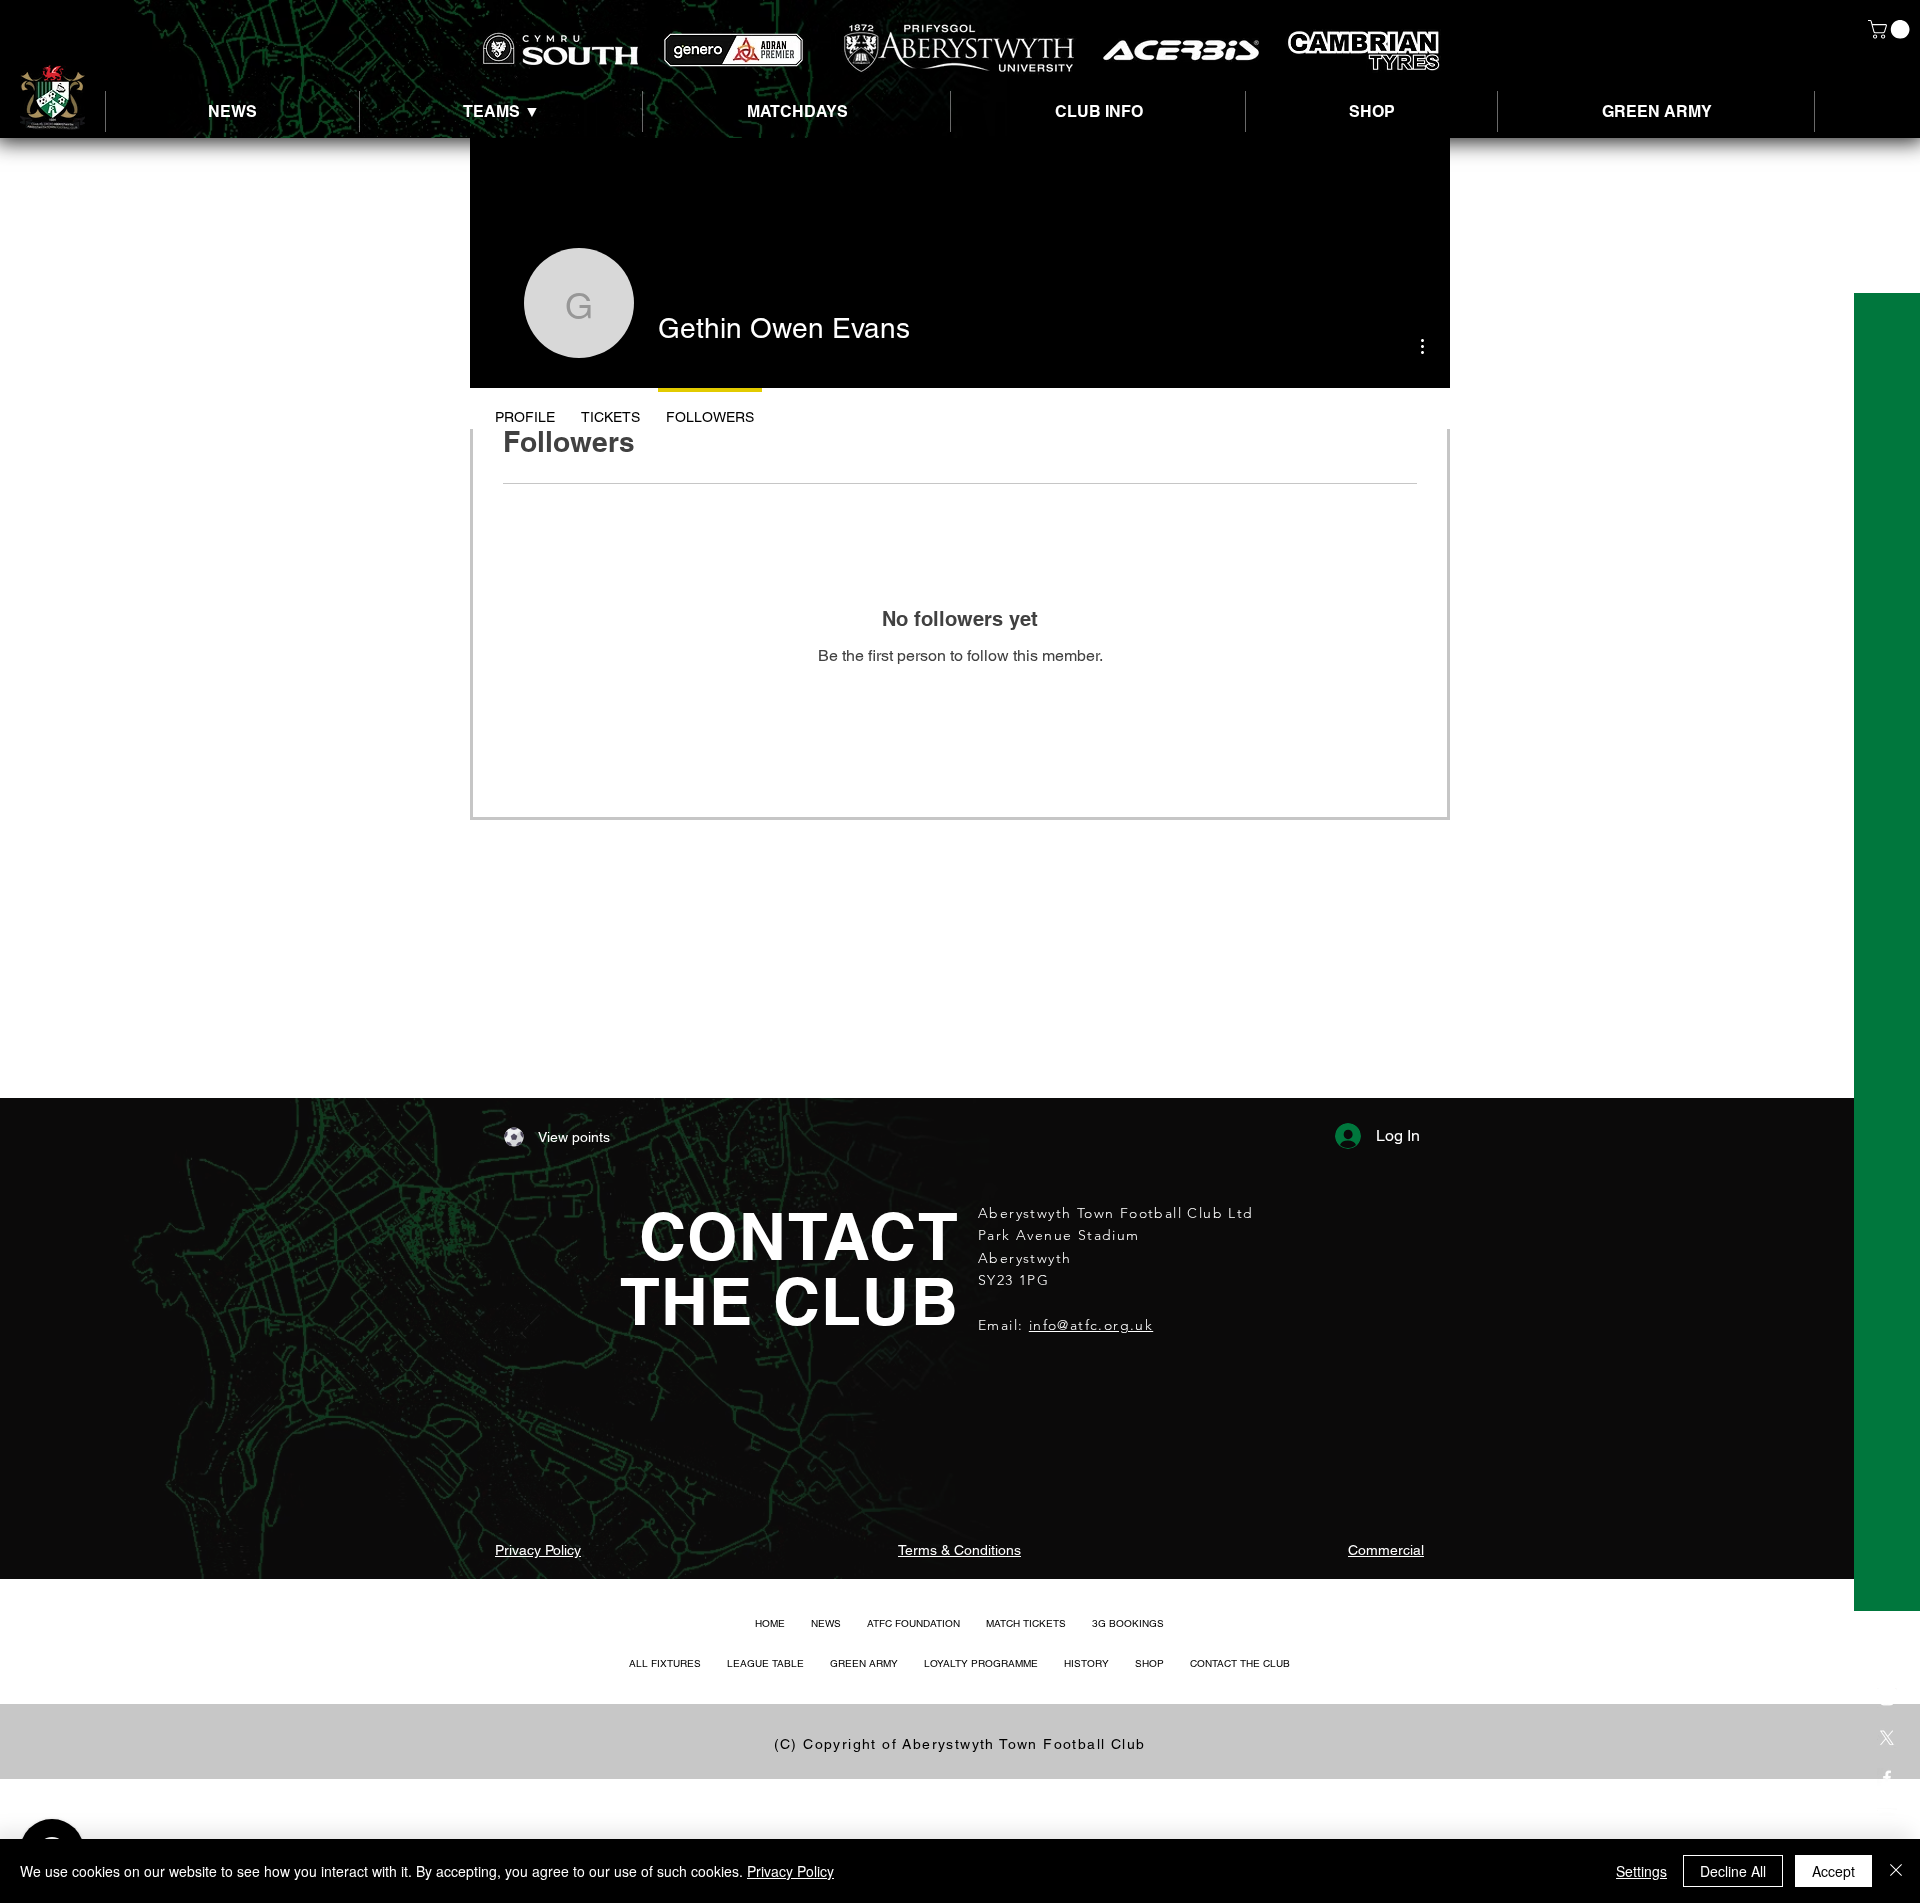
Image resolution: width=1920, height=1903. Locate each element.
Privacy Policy (790, 1871)
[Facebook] (1887, 1778)
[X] (1887, 1738)
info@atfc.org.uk (1091, 1325)
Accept (1833, 1871)
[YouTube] (1887, 1818)
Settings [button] (1641, 1871)
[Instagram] (1887, 1698)
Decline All (1733, 1871)
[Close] (1896, 1871)
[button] (1891, 29)
